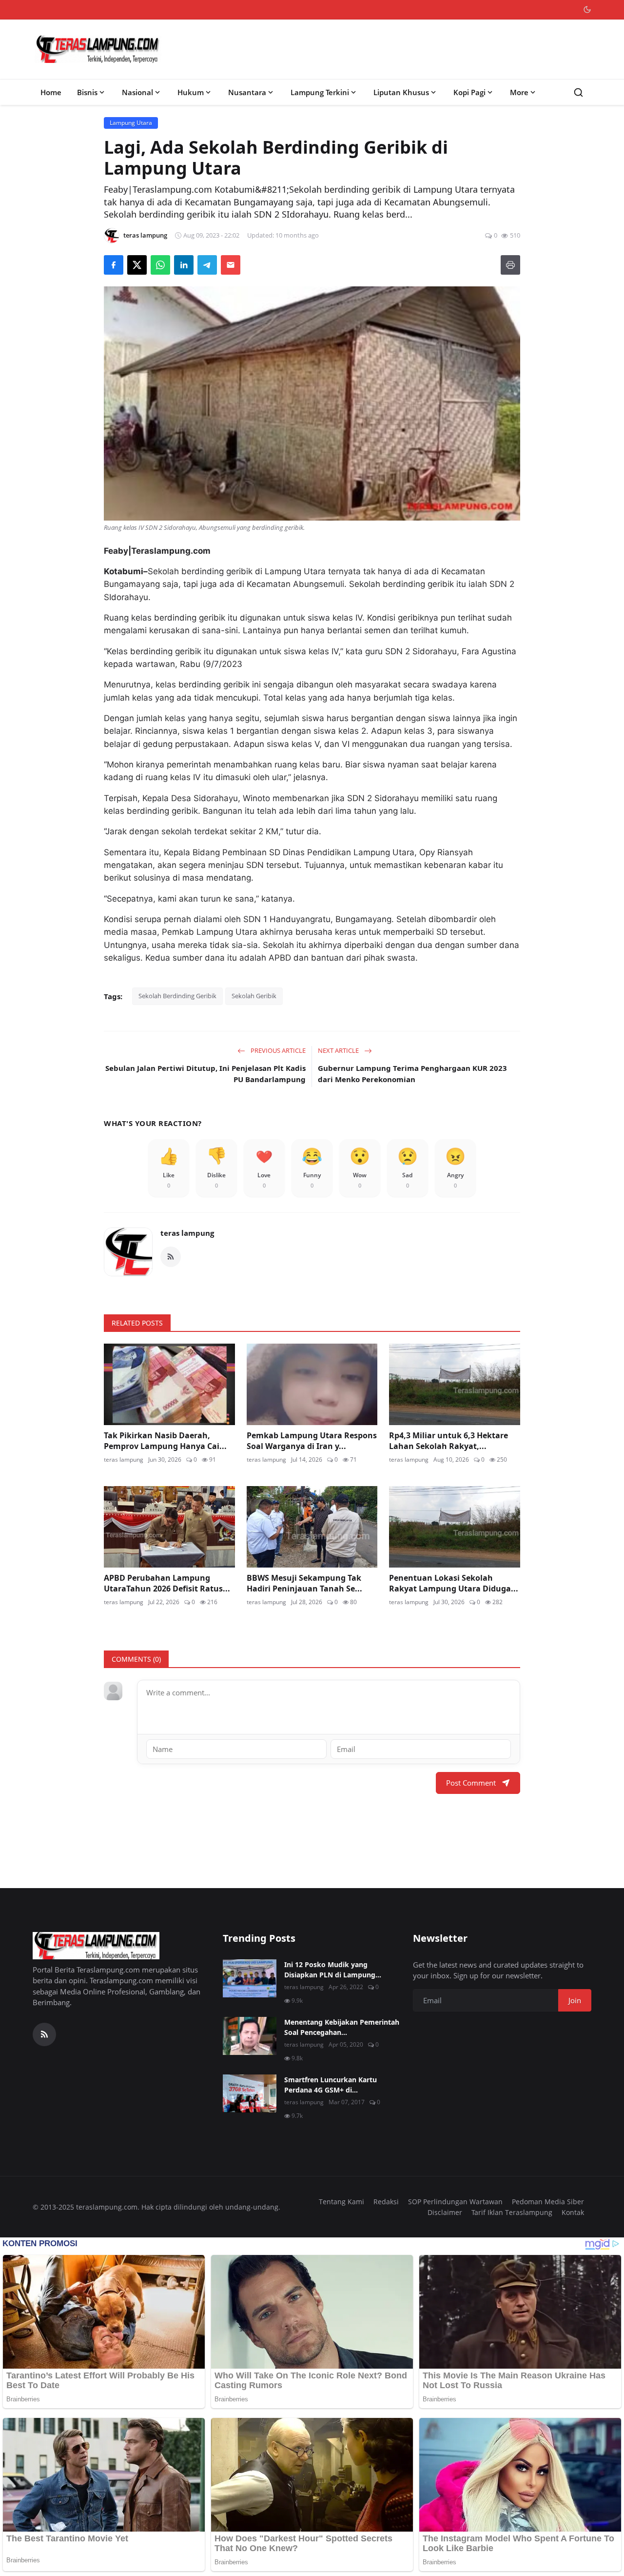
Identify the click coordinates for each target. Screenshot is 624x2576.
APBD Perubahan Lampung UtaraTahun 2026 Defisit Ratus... (167, 1583)
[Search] (578, 92)
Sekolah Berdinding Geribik (177, 996)
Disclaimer (445, 2212)
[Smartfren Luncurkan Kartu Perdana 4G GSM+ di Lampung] (250, 2093)
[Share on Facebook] (114, 265)
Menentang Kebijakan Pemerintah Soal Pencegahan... (342, 2027)
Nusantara (247, 92)
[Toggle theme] (587, 10)
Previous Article (277, 1050)
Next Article (339, 1050)
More (519, 92)
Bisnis (87, 92)
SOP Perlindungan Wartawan (455, 2202)
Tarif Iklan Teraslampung (512, 2212)
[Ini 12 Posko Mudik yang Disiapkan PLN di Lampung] (250, 1978)
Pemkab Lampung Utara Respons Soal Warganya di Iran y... (312, 1441)
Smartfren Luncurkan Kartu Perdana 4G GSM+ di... (331, 2085)
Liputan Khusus (401, 92)
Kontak (573, 2212)
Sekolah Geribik (254, 996)
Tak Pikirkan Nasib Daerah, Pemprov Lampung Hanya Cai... (165, 1441)
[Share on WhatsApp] (160, 265)
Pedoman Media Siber (548, 2202)
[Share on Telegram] (207, 265)
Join (575, 2000)
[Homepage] (98, 49)
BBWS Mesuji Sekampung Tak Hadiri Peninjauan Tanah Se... (304, 1583)
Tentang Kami (341, 2202)
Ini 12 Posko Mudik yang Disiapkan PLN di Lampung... (333, 1970)
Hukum (191, 92)
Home (51, 92)
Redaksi (386, 2202)
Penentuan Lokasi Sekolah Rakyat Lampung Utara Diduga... (454, 1583)
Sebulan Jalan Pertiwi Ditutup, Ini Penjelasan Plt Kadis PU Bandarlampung (205, 1074)
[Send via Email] (231, 265)
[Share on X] (137, 265)
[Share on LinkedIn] (184, 265)
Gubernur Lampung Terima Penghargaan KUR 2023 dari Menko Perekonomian (412, 1074)
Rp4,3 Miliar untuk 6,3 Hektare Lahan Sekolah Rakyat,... (448, 1441)
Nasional (137, 92)
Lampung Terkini (320, 92)
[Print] (510, 265)
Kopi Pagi (469, 92)
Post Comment (471, 1783)
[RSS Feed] (171, 1257)
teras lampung (187, 1233)
